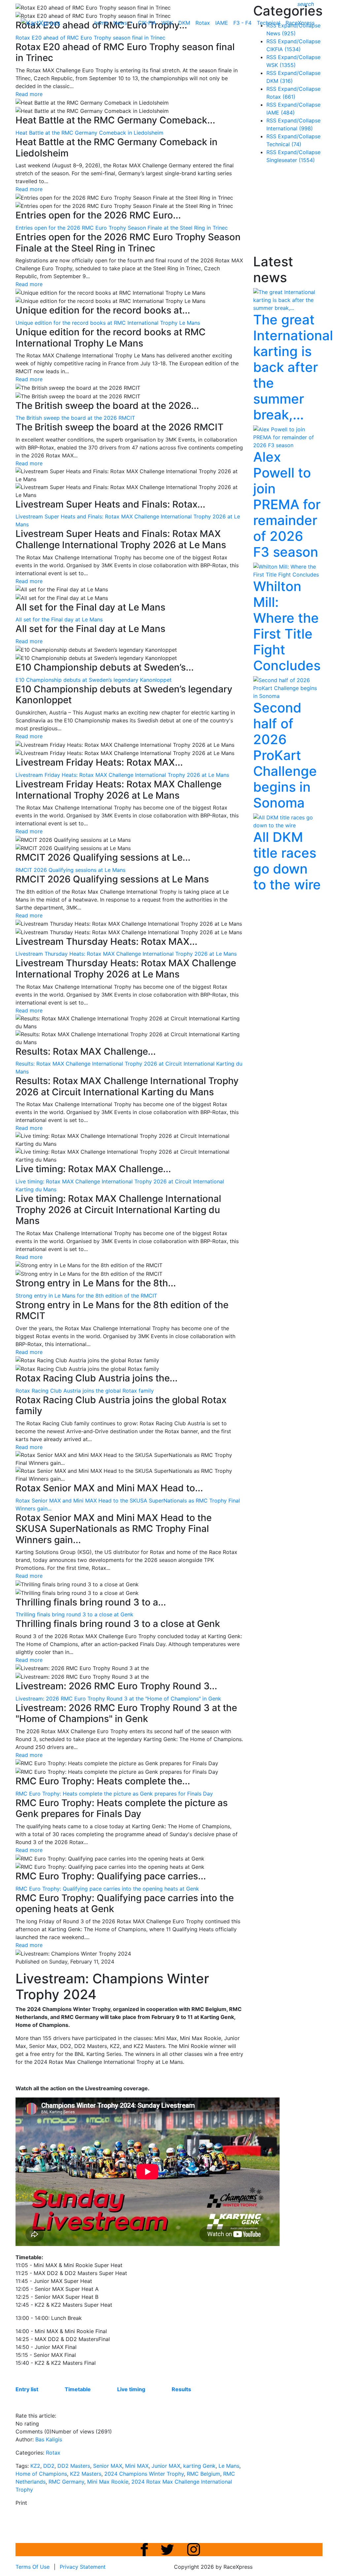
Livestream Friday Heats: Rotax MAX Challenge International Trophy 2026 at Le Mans (122, 775)
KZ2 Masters (86, 2474)
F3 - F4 (242, 23)
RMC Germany (66, 2482)
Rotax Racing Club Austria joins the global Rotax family (85, 1391)
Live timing (131, 2389)
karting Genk (199, 2466)
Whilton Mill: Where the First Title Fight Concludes (287, 626)
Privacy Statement (83, 2567)
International (290, 128)
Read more (29, 94)
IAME (222, 23)
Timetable (78, 2389)
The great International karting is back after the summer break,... (293, 367)
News (121, 23)
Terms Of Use (33, 2567)
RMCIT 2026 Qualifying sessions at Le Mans (70, 870)
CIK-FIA (147, 23)
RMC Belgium (203, 2474)
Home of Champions (41, 2474)
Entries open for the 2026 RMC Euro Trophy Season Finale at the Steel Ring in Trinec (122, 228)
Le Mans (229, 2466)
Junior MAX (166, 2466)
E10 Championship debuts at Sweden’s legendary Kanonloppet (94, 680)
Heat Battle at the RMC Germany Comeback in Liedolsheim (89, 133)
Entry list (27, 2389)
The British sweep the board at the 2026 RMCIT (75, 418)
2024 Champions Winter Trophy (144, 2474)
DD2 (49, 2466)
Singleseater (291, 160)
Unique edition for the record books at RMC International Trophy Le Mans (108, 323)
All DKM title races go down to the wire (287, 861)
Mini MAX (137, 2466)
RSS (271, 41)
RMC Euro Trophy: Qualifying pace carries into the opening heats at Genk (107, 1889)
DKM (184, 23)
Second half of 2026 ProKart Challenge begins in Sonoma (285, 755)
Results (181, 2389)
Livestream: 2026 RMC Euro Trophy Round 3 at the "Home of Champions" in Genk (118, 1699)
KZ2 (35, 2466)
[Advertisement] (296, 211)
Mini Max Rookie (108, 2482)
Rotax (203, 23)
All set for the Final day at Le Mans (59, 619)
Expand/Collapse (299, 41)
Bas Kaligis (49, 2439)
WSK (167, 23)
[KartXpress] (40, 22)
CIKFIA (284, 49)
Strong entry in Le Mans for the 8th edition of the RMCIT (86, 1296)
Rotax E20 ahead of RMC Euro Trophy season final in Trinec (90, 38)
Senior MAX (108, 2466)
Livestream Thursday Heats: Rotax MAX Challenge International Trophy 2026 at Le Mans (126, 954)
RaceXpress (300, 23)
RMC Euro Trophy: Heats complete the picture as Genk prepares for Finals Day (114, 1794)
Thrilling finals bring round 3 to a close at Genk (74, 1614)
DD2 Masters (74, 2466)
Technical (269, 23)
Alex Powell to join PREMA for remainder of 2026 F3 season (287, 504)
